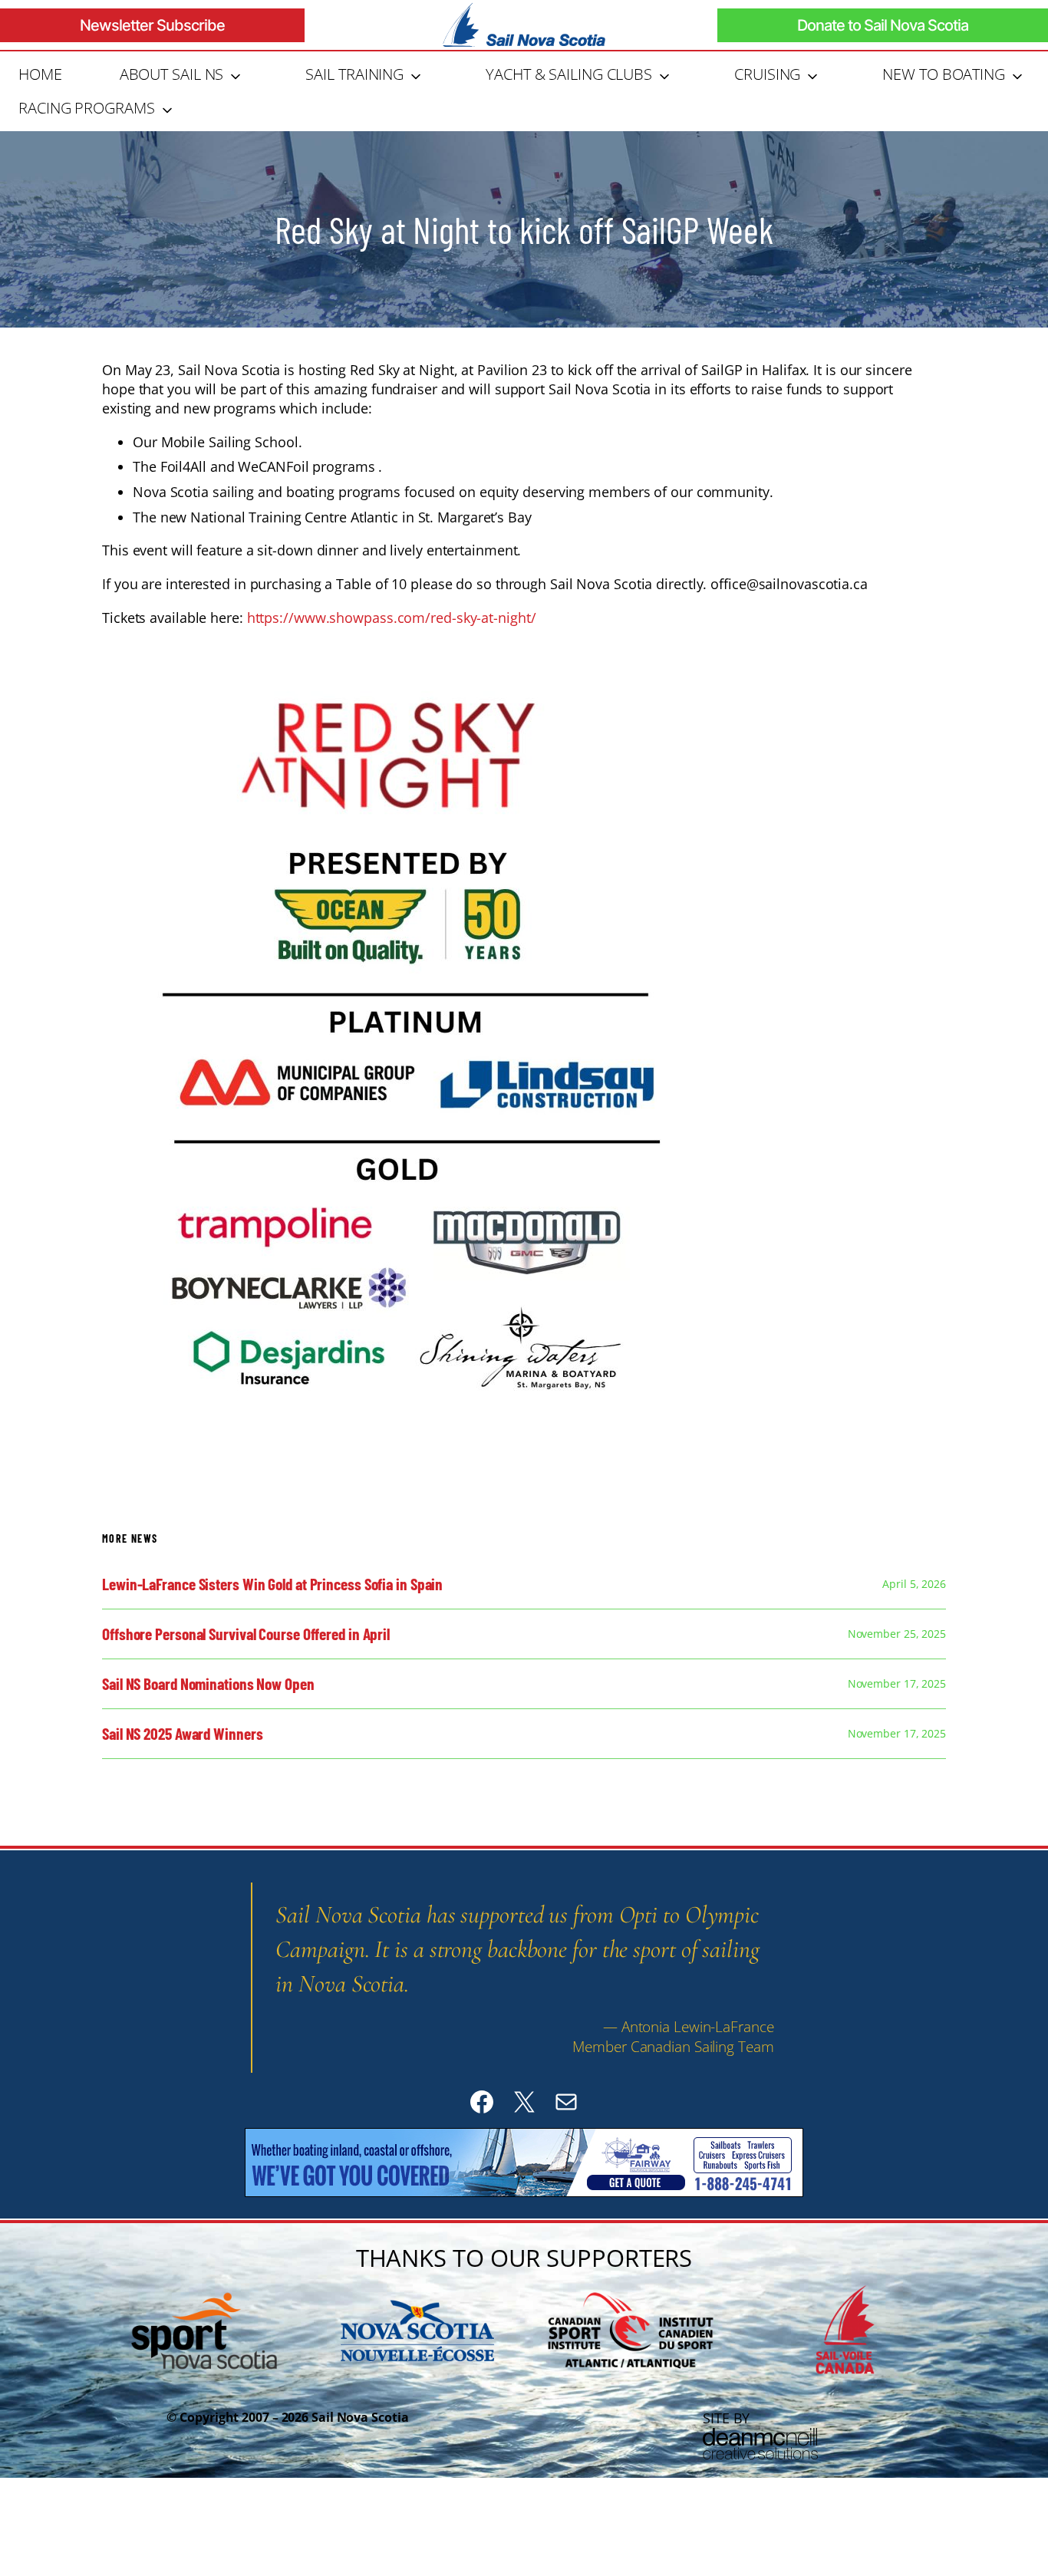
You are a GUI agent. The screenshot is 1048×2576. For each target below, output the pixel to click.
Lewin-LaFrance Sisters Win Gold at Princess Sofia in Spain (272, 1584)
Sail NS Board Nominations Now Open (208, 1684)
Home (40, 74)
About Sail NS (172, 74)
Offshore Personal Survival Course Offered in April (246, 1634)
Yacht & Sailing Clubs (569, 74)
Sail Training (354, 74)
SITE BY (726, 2418)
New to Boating (944, 74)
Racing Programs (87, 108)
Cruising (767, 74)
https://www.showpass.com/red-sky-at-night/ (392, 618)
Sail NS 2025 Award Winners (182, 1734)
